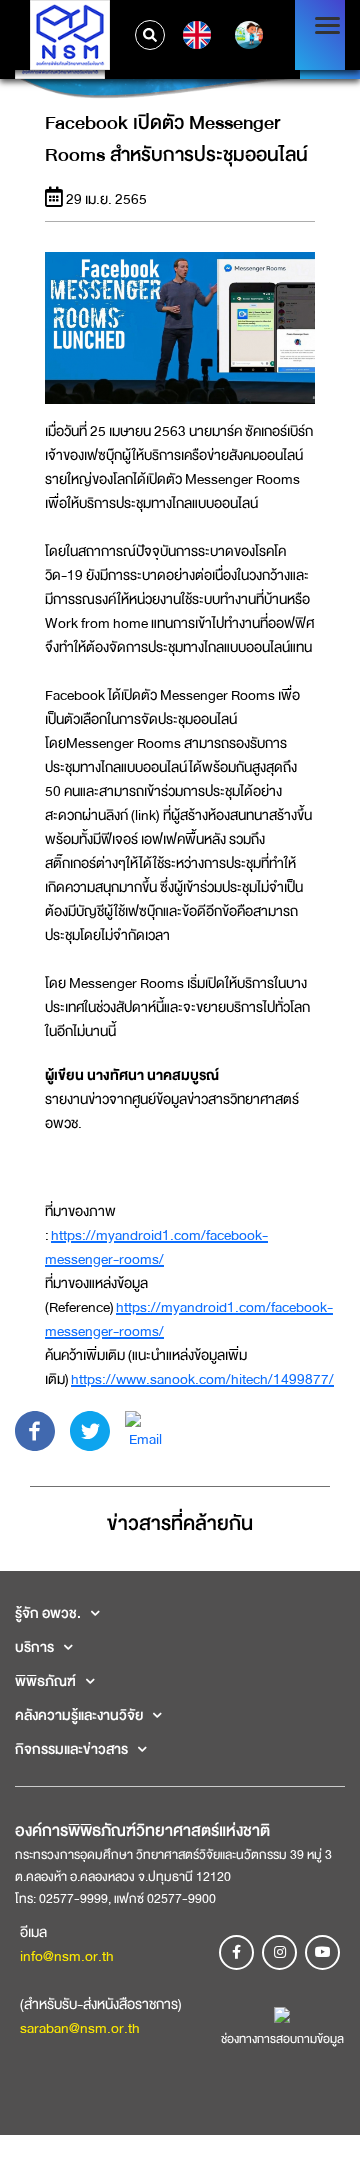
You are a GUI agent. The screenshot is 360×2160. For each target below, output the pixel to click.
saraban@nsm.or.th (80, 2028)
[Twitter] (90, 1429)
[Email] (145, 1429)
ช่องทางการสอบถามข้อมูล (282, 2039)
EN (194, 35)
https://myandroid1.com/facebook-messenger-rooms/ (156, 1247)
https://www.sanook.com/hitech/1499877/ (202, 1379)
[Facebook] (35, 1429)
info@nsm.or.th (67, 1956)
